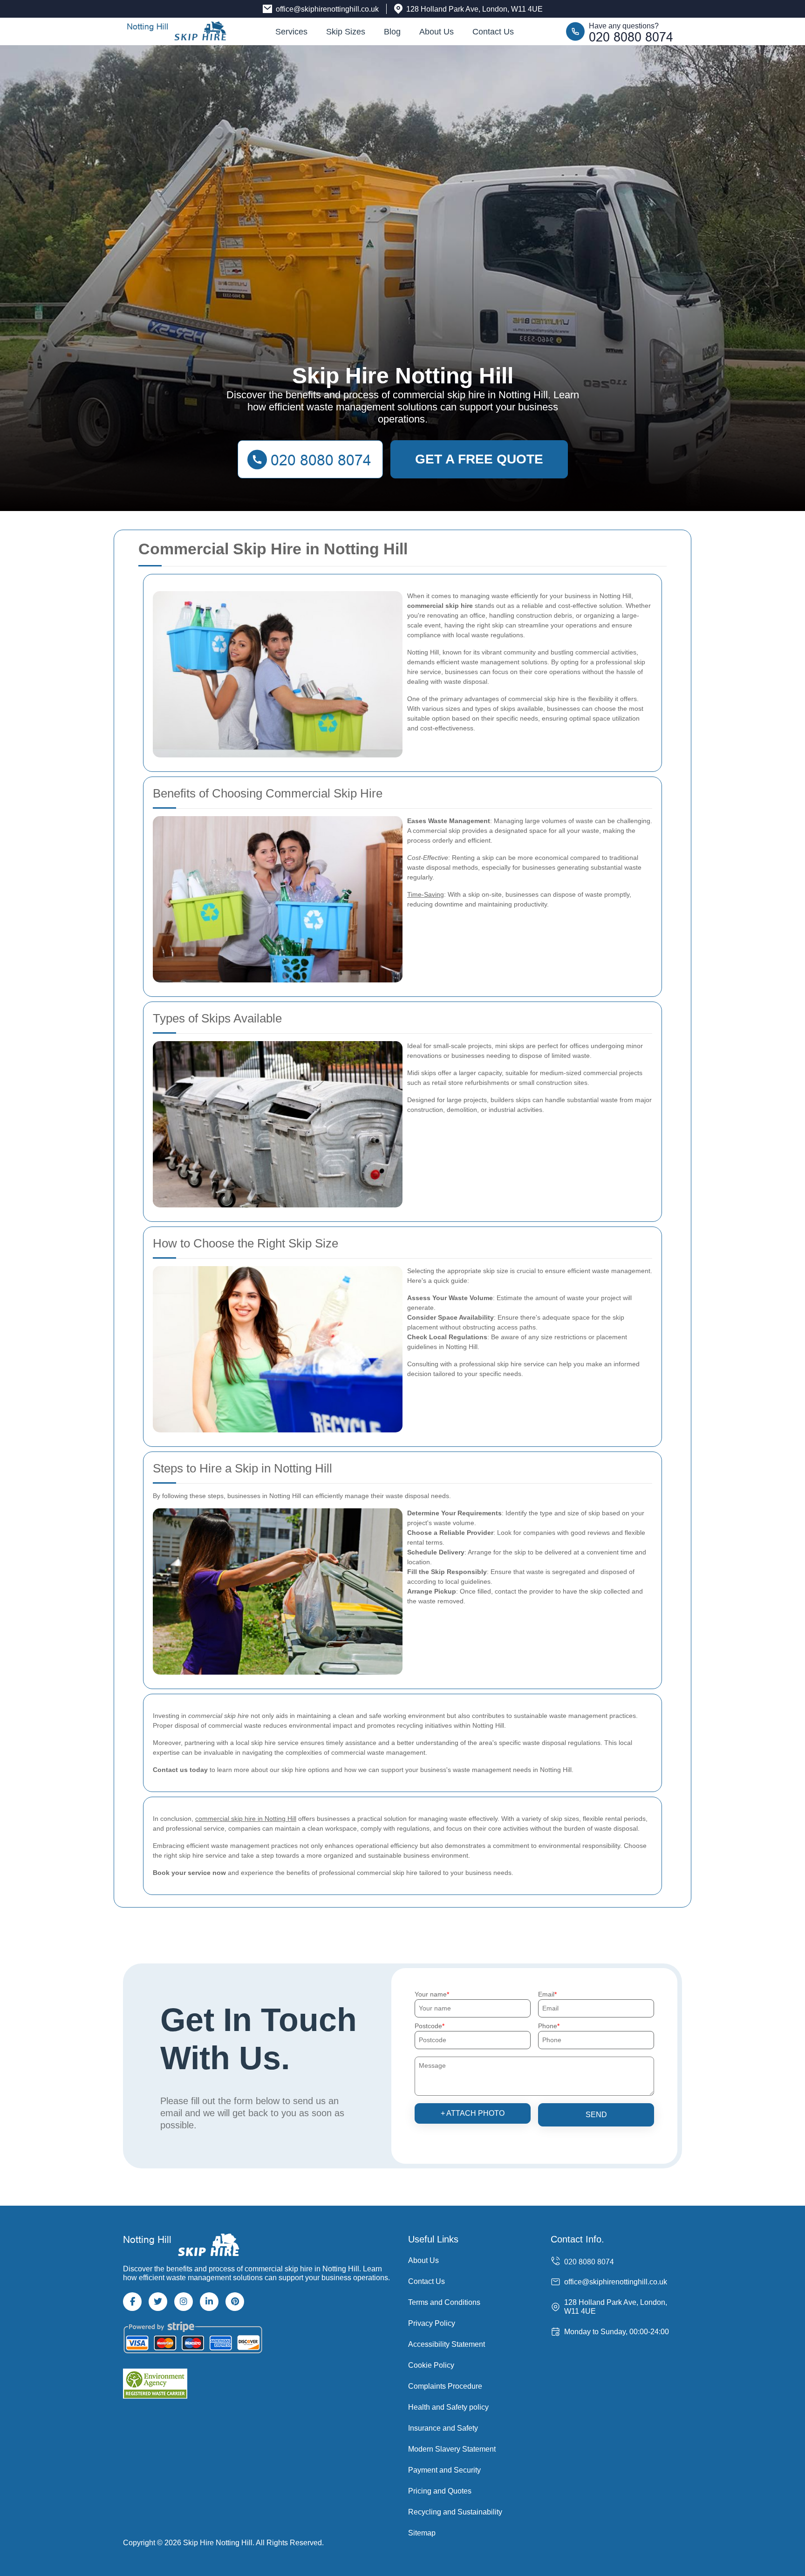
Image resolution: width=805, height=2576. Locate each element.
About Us (437, 32)
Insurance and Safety (443, 2428)
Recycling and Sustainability (455, 2512)
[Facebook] (132, 2302)
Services (291, 32)
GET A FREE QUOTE (479, 459)
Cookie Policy (431, 2365)
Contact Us (493, 32)
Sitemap (422, 2533)
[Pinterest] (235, 2302)
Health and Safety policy (448, 2407)
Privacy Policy (432, 2323)
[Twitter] (158, 2302)
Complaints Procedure (445, 2386)
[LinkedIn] (209, 2302)
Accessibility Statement (447, 2344)
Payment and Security (444, 2470)
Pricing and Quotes (440, 2491)
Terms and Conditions (444, 2302)
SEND (596, 2115)
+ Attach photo (473, 2113)
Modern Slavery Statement (452, 2449)
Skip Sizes (346, 32)
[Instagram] (184, 2302)
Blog (392, 32)
